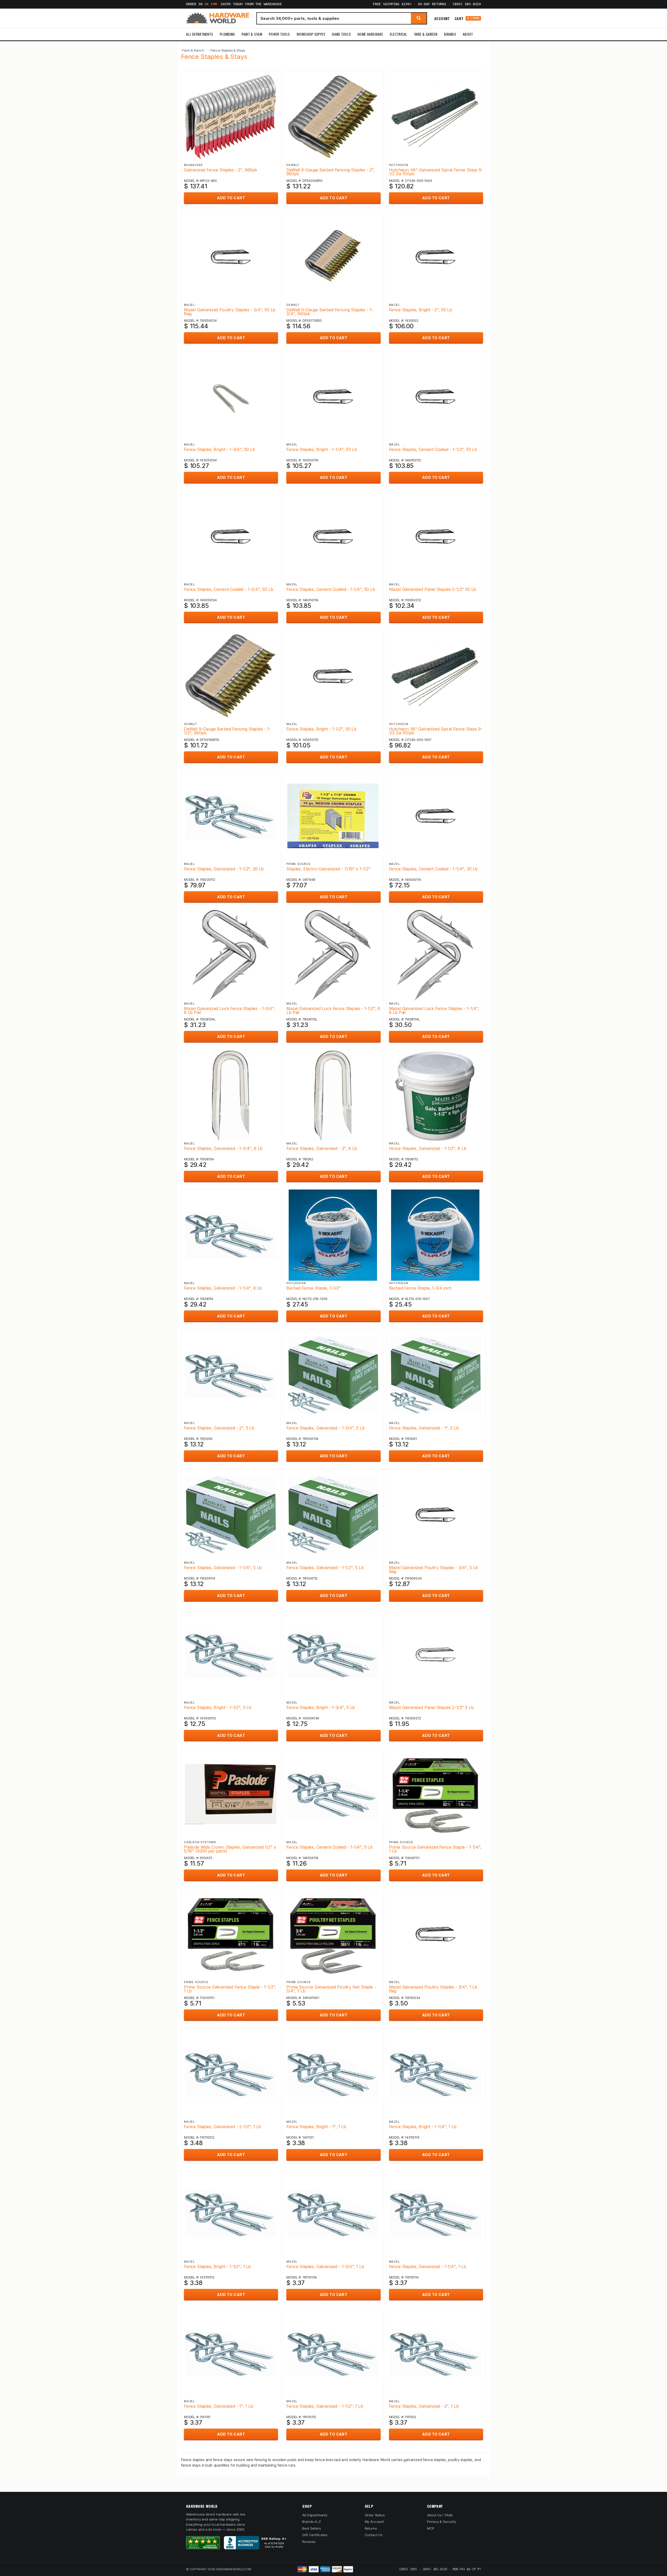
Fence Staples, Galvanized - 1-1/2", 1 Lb (325, 2406)
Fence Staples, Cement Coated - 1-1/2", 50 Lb (433, 449)
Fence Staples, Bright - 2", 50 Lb (421, 310)
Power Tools (279, 34)
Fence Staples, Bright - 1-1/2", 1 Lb (217, 2267)
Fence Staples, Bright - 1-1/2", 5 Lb (218, 1707)
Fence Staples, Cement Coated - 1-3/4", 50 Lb (229, 589)
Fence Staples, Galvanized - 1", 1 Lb (219, 2406)
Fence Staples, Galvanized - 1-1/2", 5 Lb (325, 1568)
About (468, 34)
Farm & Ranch (193, 50)
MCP (431, 2528)
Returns (371, 2528)
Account (442, 18)
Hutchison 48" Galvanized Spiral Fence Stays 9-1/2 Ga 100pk (436, 172)
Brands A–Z (311, 2522)
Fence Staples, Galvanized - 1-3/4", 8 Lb (223, 1148)
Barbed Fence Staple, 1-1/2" (313, 1288)
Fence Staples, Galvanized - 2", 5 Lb (219, 1428)
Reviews (309, 2542)
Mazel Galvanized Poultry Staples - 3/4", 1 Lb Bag (433, 1989)
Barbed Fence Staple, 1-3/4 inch (420, 1288)
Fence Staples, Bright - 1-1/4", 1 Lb (423, 2127)
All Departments (199, 34)
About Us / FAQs (440, 2515)
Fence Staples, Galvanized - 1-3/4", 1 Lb (325, 2267)
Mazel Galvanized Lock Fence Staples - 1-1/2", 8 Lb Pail (333, 1010)
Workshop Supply (311, 34)
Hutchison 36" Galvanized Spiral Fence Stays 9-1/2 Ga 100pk (436, 731)
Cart (467, 18)
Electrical (399, 34)
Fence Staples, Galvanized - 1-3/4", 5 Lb (325, 1428)
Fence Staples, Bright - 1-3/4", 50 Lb (220, 449)
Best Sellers (311, 2528)
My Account (374, 2522)
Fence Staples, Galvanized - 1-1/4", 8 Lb (223, 1288)
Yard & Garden (426, 34)
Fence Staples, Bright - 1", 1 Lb (316, 2127)
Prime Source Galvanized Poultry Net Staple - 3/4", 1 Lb (331, 1989)
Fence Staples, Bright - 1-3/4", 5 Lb (321, 1707)
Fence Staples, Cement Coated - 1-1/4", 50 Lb (331, 589)
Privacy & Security (441, 2522)
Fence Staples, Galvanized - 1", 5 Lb (424, 1428)
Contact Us (374, 2535)
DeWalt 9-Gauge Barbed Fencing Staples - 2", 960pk (331, 172)
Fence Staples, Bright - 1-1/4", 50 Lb (322, 449)
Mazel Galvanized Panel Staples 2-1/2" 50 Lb (433, 589)
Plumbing (227, 34)
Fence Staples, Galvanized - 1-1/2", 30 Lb (224, 869)
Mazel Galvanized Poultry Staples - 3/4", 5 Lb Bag (433, 1569)
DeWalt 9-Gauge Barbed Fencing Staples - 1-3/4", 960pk (330, 312)
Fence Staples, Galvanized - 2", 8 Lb (322, 1148)
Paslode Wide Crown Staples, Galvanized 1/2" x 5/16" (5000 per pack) (230, 1849)
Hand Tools (341, 34)
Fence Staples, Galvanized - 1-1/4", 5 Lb (223, 1568)
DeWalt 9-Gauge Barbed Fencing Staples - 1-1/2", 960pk (227, 731)
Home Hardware (370, 34)
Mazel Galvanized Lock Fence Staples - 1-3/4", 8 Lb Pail (229, 1010)
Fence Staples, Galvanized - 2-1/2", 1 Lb (223, 2127)
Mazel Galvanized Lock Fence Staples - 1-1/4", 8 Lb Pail (434, 1010)
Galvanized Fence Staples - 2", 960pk (221, 170)
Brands (450, 34)
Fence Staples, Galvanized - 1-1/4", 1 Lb (428, 2267)
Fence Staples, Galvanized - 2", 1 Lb (424, 2406)
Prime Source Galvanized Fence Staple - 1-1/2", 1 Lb (230, 1989)
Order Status (375, 2515)
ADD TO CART (231, 198)
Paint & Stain (252, 34)
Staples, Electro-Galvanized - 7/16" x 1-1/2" (329, 869)
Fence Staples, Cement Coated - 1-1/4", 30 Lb (433, 869)
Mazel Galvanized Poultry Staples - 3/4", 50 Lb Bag (230, 312)
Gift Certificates (315, 2535)
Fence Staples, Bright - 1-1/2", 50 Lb (321, 729)
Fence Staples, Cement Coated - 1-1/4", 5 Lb (329, 1847)
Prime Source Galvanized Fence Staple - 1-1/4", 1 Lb (435, 1849)
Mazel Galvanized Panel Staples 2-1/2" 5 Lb (431, 1707)
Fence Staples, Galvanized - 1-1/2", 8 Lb (428, 1148)
